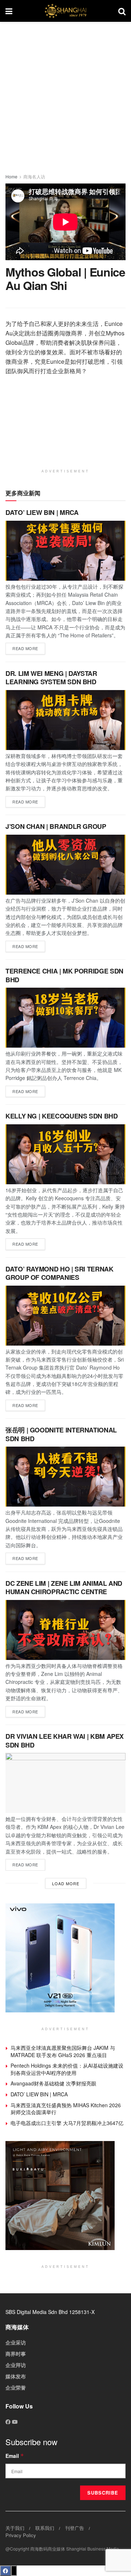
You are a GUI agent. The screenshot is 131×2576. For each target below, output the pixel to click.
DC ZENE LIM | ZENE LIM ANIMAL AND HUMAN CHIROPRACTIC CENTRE (64, 1587)
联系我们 (45, 2528)
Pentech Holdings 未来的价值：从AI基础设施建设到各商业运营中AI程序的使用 (67, 2069)
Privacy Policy (21, 2535)
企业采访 (16, 2342)
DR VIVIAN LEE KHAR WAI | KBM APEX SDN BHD (65, 1740)
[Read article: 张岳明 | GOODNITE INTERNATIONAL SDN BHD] (65, 1477)
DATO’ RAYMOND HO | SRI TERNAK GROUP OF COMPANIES (59, 1273)
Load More (66, 1883)
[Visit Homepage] (65, 11)
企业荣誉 (16, 2387)
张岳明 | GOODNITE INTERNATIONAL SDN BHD (61, 1434)
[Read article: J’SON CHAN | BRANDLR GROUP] (65, 865)
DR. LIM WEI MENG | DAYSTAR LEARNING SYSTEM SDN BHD (51, 678)
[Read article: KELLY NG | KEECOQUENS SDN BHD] (65, 1154)
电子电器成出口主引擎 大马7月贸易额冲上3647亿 (67, 2123)
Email (15, 2456)
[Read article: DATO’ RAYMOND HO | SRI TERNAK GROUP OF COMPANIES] (65, 1316)
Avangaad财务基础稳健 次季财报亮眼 (53, 2083)
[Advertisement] (65, 94)
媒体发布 (16, 2376)
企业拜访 (16, 2365)
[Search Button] (122, 11)
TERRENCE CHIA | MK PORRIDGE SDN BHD (64, 975)
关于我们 (15, 2528)
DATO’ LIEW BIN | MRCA (42, 512)
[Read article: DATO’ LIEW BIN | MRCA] (65, 551)
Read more (29, 647)
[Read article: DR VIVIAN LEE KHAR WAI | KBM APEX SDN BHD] (65, 1783)
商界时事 (16, 2354)
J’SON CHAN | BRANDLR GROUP (56, 826)
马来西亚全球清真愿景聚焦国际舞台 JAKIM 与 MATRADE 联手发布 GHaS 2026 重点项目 (63, 2051)
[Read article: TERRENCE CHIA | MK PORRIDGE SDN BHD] (65, 1018)
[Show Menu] (9, 11)
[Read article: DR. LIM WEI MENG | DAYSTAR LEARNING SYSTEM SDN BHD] (65, 720)
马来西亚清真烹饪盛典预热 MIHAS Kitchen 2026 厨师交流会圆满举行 (66, 2109)
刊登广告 (75, 2528)
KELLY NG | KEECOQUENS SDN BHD (62, 1116)
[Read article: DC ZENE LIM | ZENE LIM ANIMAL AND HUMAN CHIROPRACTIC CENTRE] (65, 1630)
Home (11, 176)
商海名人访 (34, 176)
